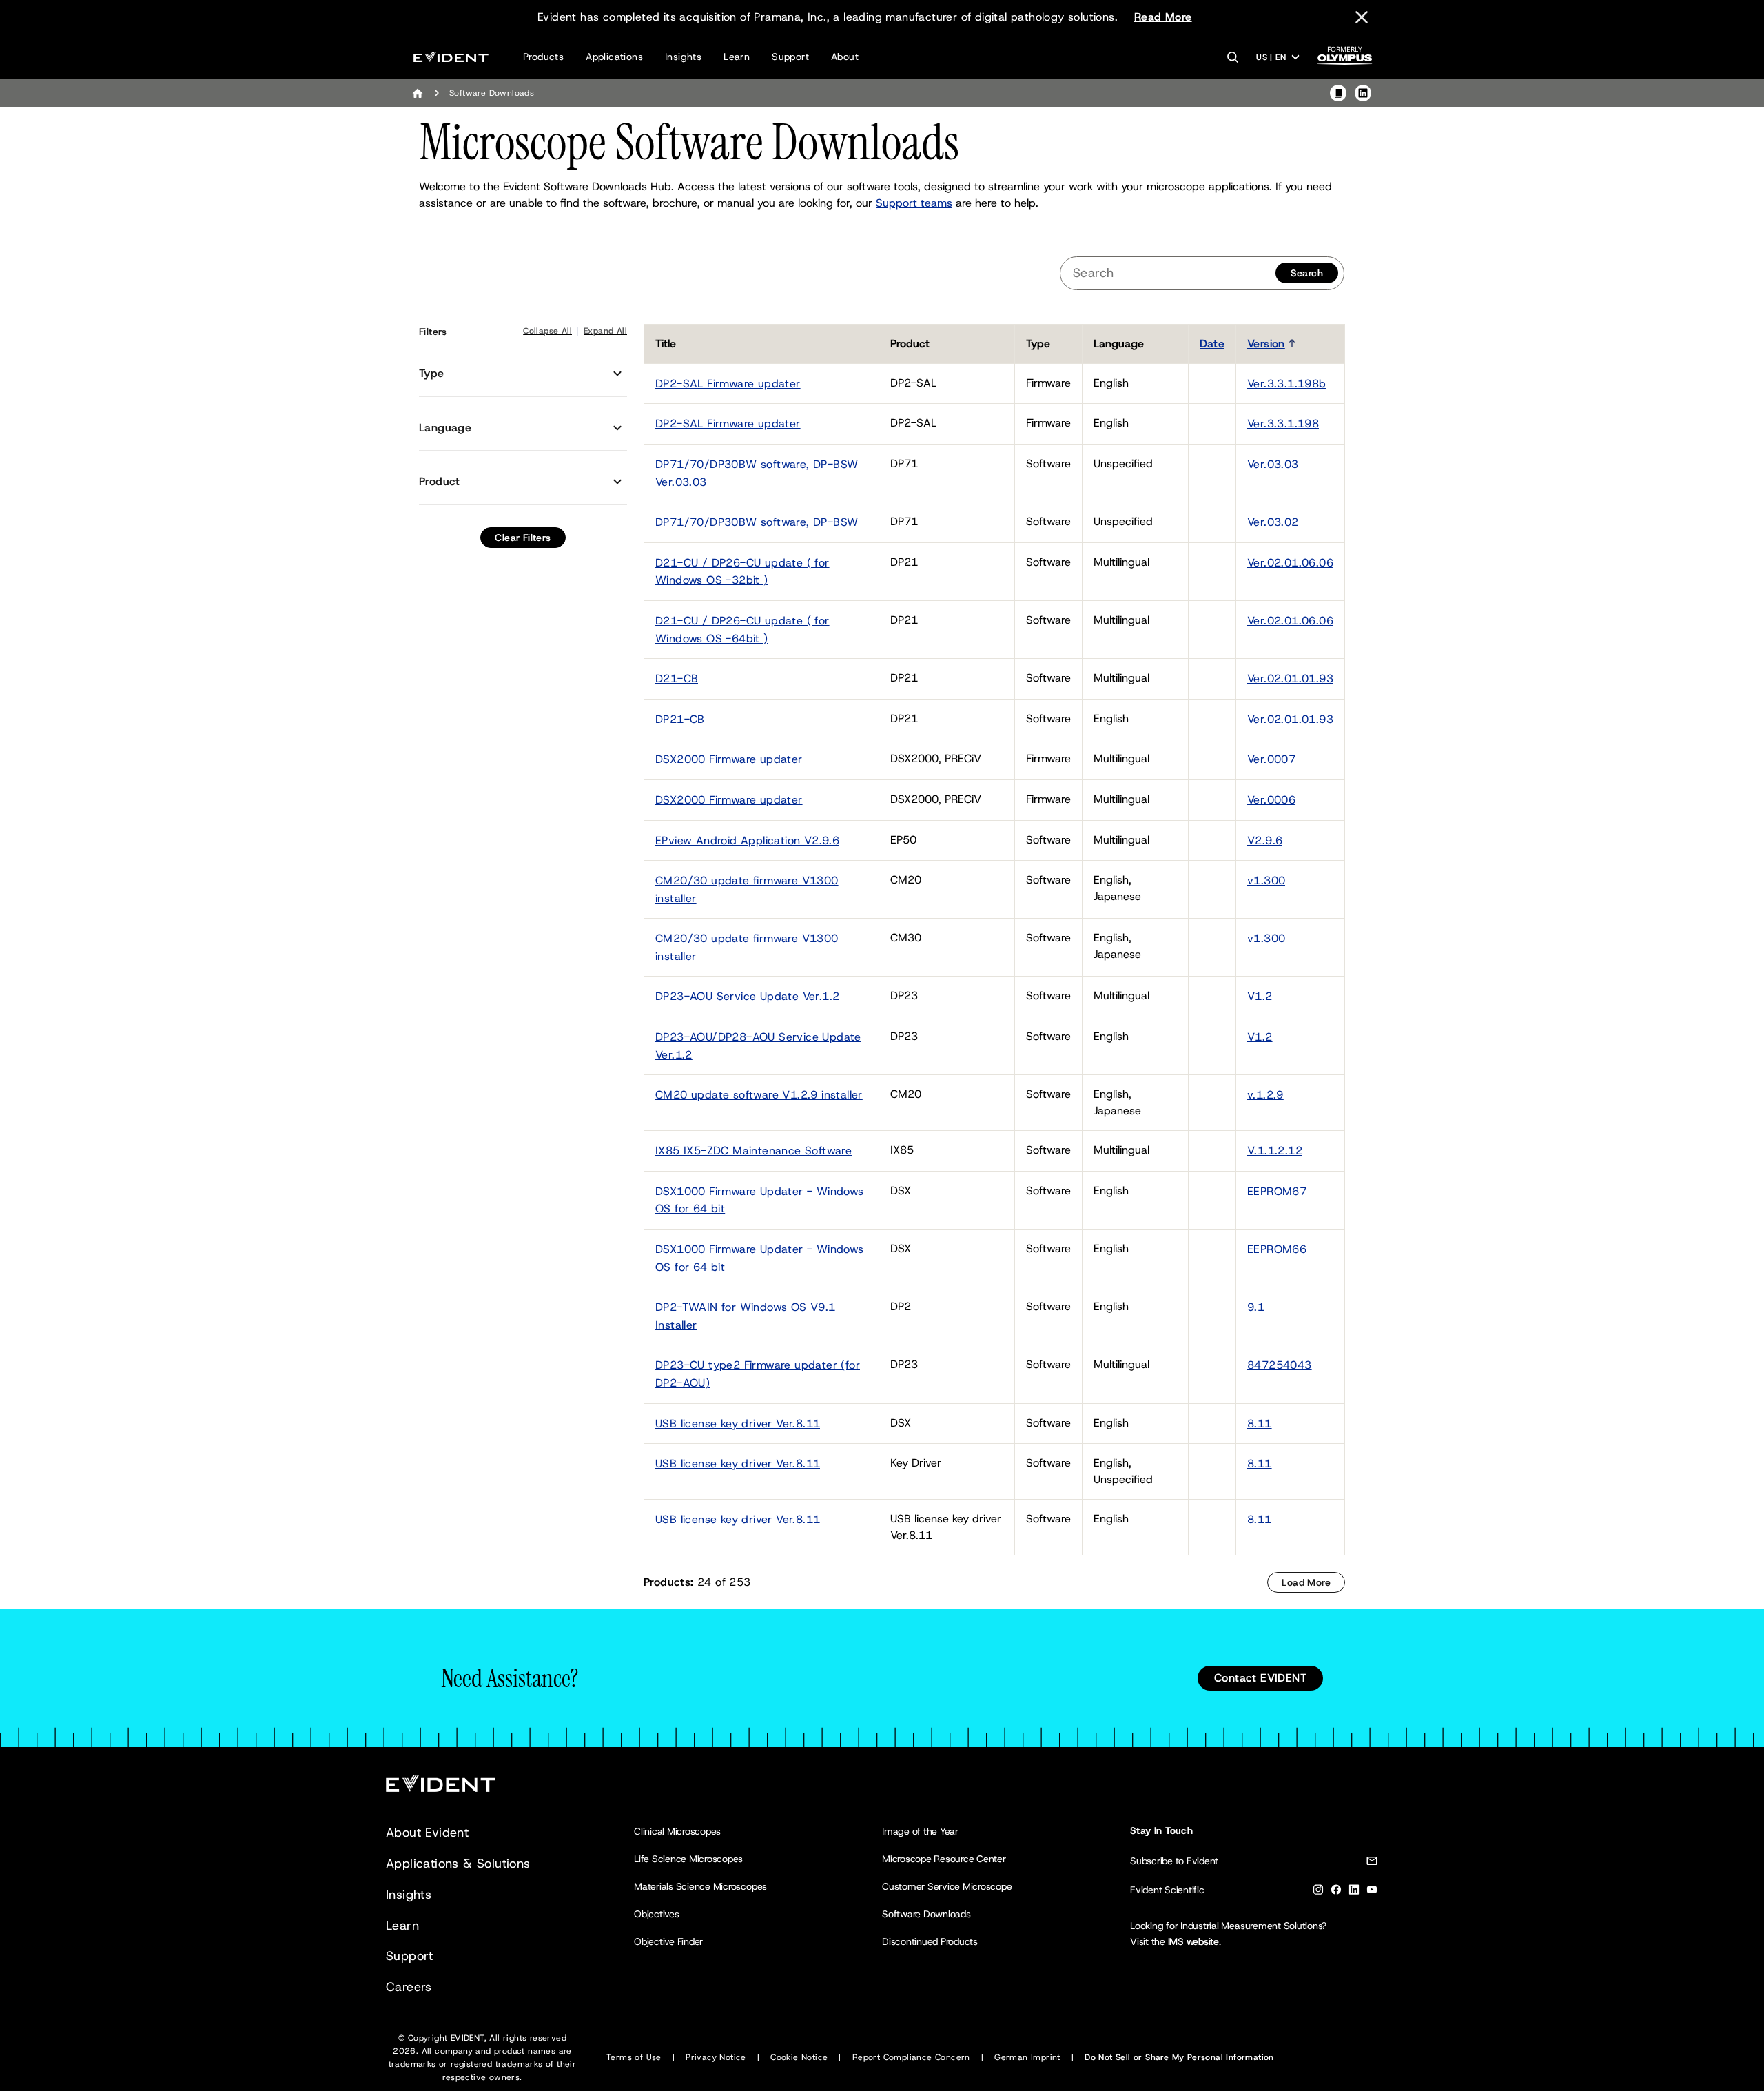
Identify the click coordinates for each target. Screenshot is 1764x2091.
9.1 (1256, 1307)
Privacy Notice (716, 2057)
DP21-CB (680, 719)
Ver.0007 (1271, 759)
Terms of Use (634, 2057)
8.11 (1260, 1424)
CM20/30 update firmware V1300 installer (747, 889)
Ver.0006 (1271, 800)
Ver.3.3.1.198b (1287, 384)
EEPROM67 (1277, 1191)
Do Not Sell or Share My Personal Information (1179, 2057)
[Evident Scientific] (451, 57)
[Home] (418, 93)
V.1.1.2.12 (1275, 1151)
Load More (1306, 1582)
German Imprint (1027, 2057)
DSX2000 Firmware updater (729, 759)
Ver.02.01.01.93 (1290, 679)
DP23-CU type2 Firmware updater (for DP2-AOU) (758, 1374)
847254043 (1280, 1365)
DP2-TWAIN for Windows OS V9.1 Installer (746, 1316)
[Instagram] (1318, 1892)
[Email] (1372, 1863)
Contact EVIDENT (1260, 1678)
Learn (737, 57)
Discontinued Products (930, 1941)
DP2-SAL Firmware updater (728, 384)
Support (790, 57)
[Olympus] (1345, 60)
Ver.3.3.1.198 (1283, 424)
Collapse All (547, 331)
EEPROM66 (1277, 1249)
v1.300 (1266, 880)
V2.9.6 (1265, 840)
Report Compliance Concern (911, 2057)
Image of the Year (920, 1831)
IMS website (1193, 1941)
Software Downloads (926, 1914)
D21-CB (677, 679)
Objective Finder (668, 1941)
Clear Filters (523, 538)
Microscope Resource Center (944, 1859)
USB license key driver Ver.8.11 (738, 1424)
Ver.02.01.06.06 (1290, 563)
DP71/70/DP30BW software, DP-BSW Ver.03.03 (757, 473)
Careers (409, 1987)
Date (1212, 344)
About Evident (427, 1833)
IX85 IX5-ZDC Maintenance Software (753, 1151)
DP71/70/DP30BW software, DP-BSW (757, 522)
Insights (683, 57)
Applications (614, 57)
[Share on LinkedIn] (1363, 93)
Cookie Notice (799, 2057)
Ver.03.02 (1273, 522)
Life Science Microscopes (688, 1859)
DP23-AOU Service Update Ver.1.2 (747, 996)
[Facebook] (1336, 1892)
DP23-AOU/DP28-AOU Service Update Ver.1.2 (758, 1046)
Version (1266, 344)
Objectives (657, 1914)
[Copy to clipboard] (1338, 93)
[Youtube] (1372, 1892)
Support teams (914, 203)
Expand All (605, 331)
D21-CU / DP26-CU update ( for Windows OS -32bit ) (742, 572)
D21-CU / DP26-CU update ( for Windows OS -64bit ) (742, 630)
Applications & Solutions (458, 1864)
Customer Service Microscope (947, 1886)
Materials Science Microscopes (700, 1886)
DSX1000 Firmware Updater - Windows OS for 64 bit (760, 1200)
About (845, 57)
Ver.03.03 (1273, 464)
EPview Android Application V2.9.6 (747, 840)
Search (1307, 273)
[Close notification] (1362, 17)
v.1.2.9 (1265, 1095)
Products (543, 57)
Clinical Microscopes (677, 1831)
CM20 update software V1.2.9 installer (759, 1095)
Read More (1163, 17)
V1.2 (1260, 996)
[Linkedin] (1354, 1892)
